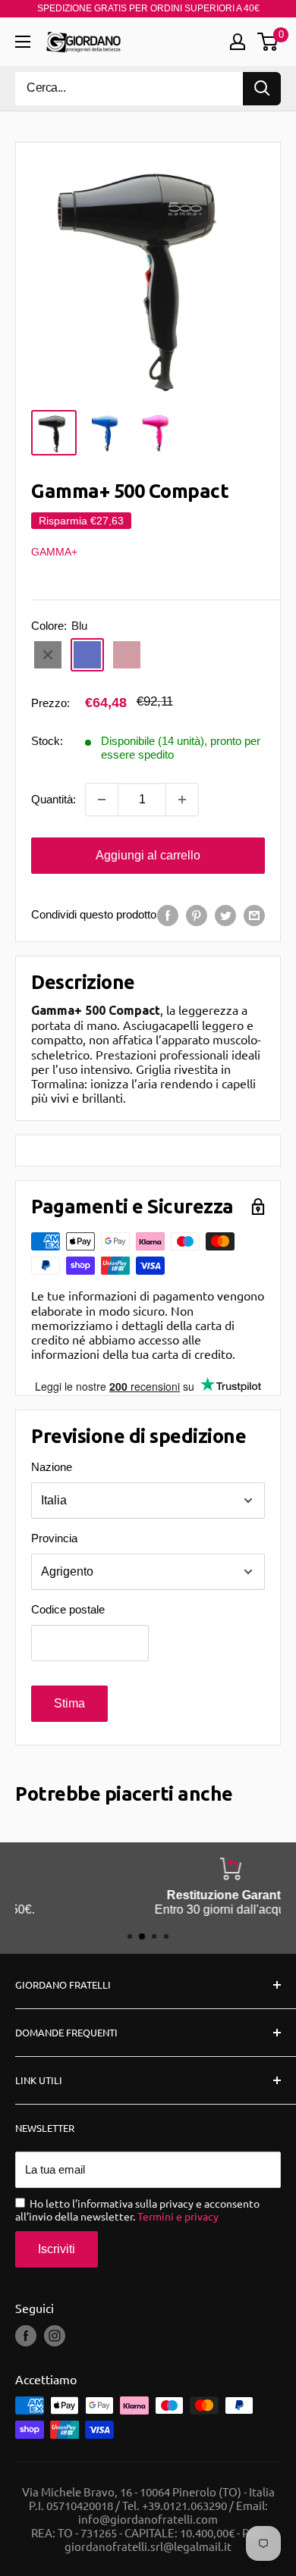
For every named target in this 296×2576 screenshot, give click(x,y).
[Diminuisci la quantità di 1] (102, 800)
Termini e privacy (178, 2216)
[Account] (238, 42)
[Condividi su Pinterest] (197, 915)
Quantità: (54, 799)
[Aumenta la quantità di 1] (182, 800)
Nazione (52, 1467)
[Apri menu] (23, 42)
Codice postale (68, 1609)
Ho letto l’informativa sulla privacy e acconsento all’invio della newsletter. (137, 2210)
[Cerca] (262, 89)
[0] (268, 42)
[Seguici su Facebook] (26, 2336)
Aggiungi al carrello (148, 855)
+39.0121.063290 (184, 2505)
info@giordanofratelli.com (148, 2519)
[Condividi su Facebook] (168, 915)
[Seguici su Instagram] (55, 2336)
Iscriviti (57, 2249)
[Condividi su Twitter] (225, 915)
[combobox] (129, 89)
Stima (69, 1703)
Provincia (54, 1538)
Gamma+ (54, 552)
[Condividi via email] (254, 915)
